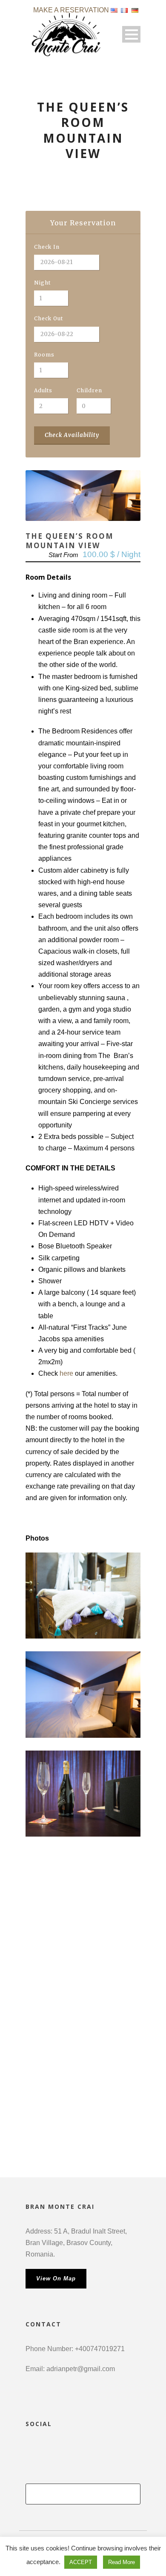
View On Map (56, 2278)
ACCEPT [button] (81, 2562)
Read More (122, 2562)
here (66, 1373)
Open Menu (131, 34)
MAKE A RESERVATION (71, 10)
